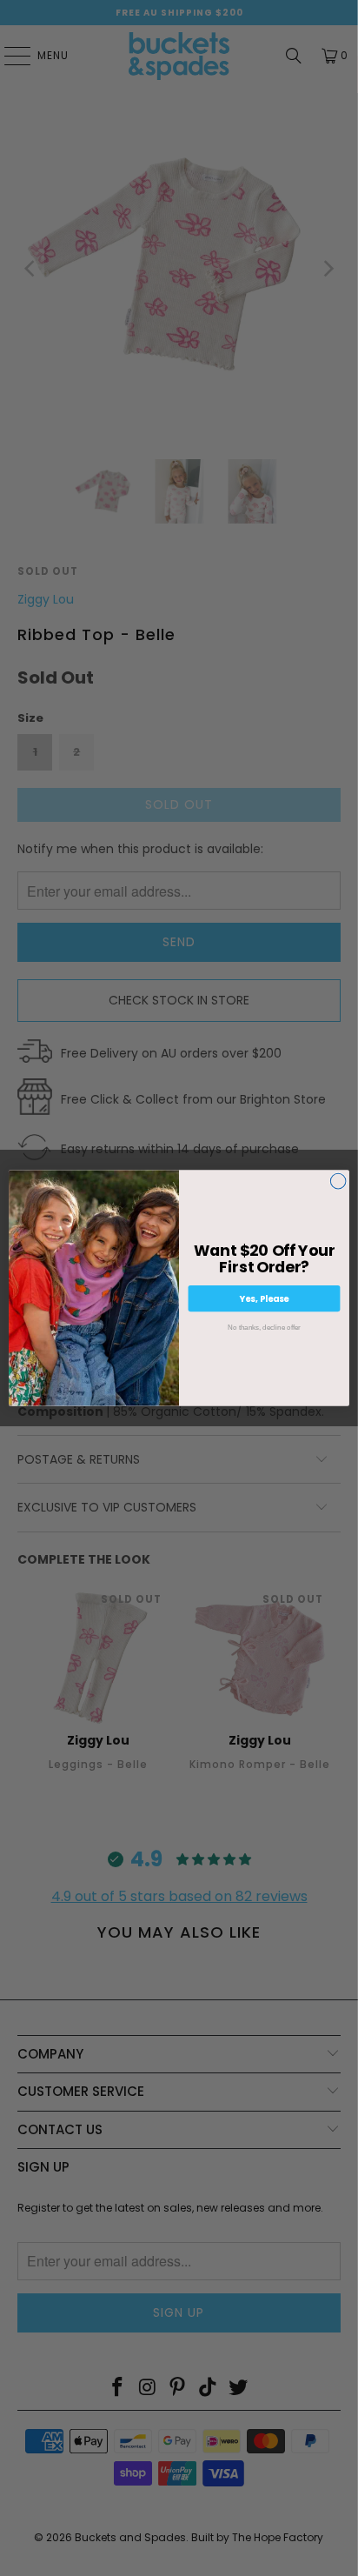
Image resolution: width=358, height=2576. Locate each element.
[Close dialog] (338, 1181)
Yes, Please (265, 1298)
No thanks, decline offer (264, 1327)
